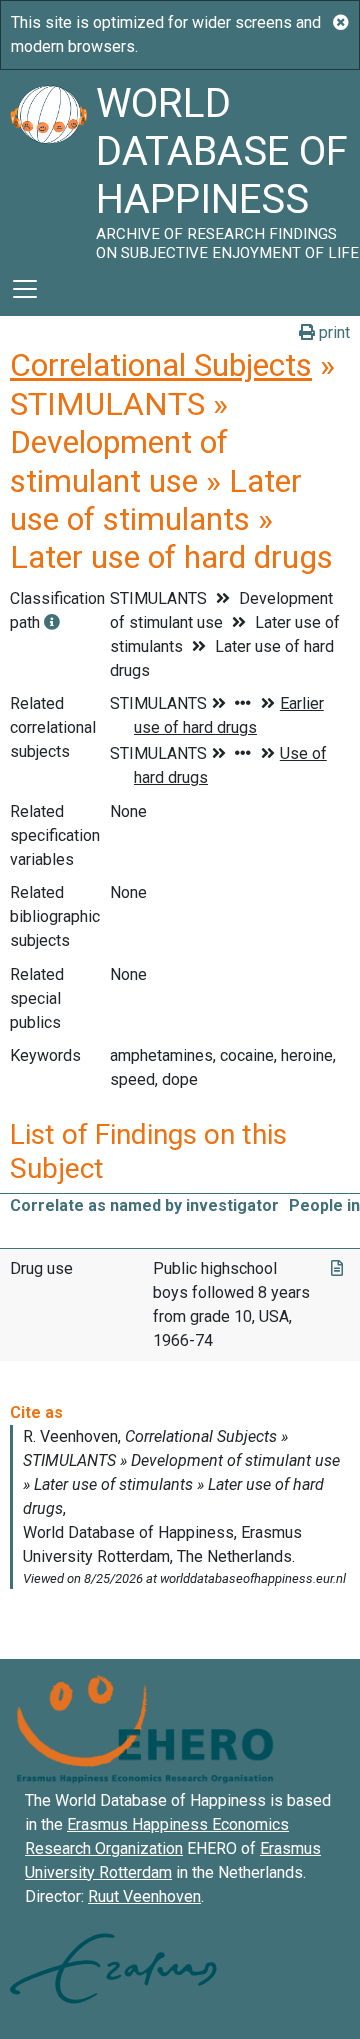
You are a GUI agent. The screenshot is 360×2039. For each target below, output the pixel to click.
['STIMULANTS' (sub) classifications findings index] (52, 622)
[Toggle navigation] (25, 289)
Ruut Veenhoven (144, 1896)
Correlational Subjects (161, 365)
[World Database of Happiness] (48, 166)
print (332, 332)
